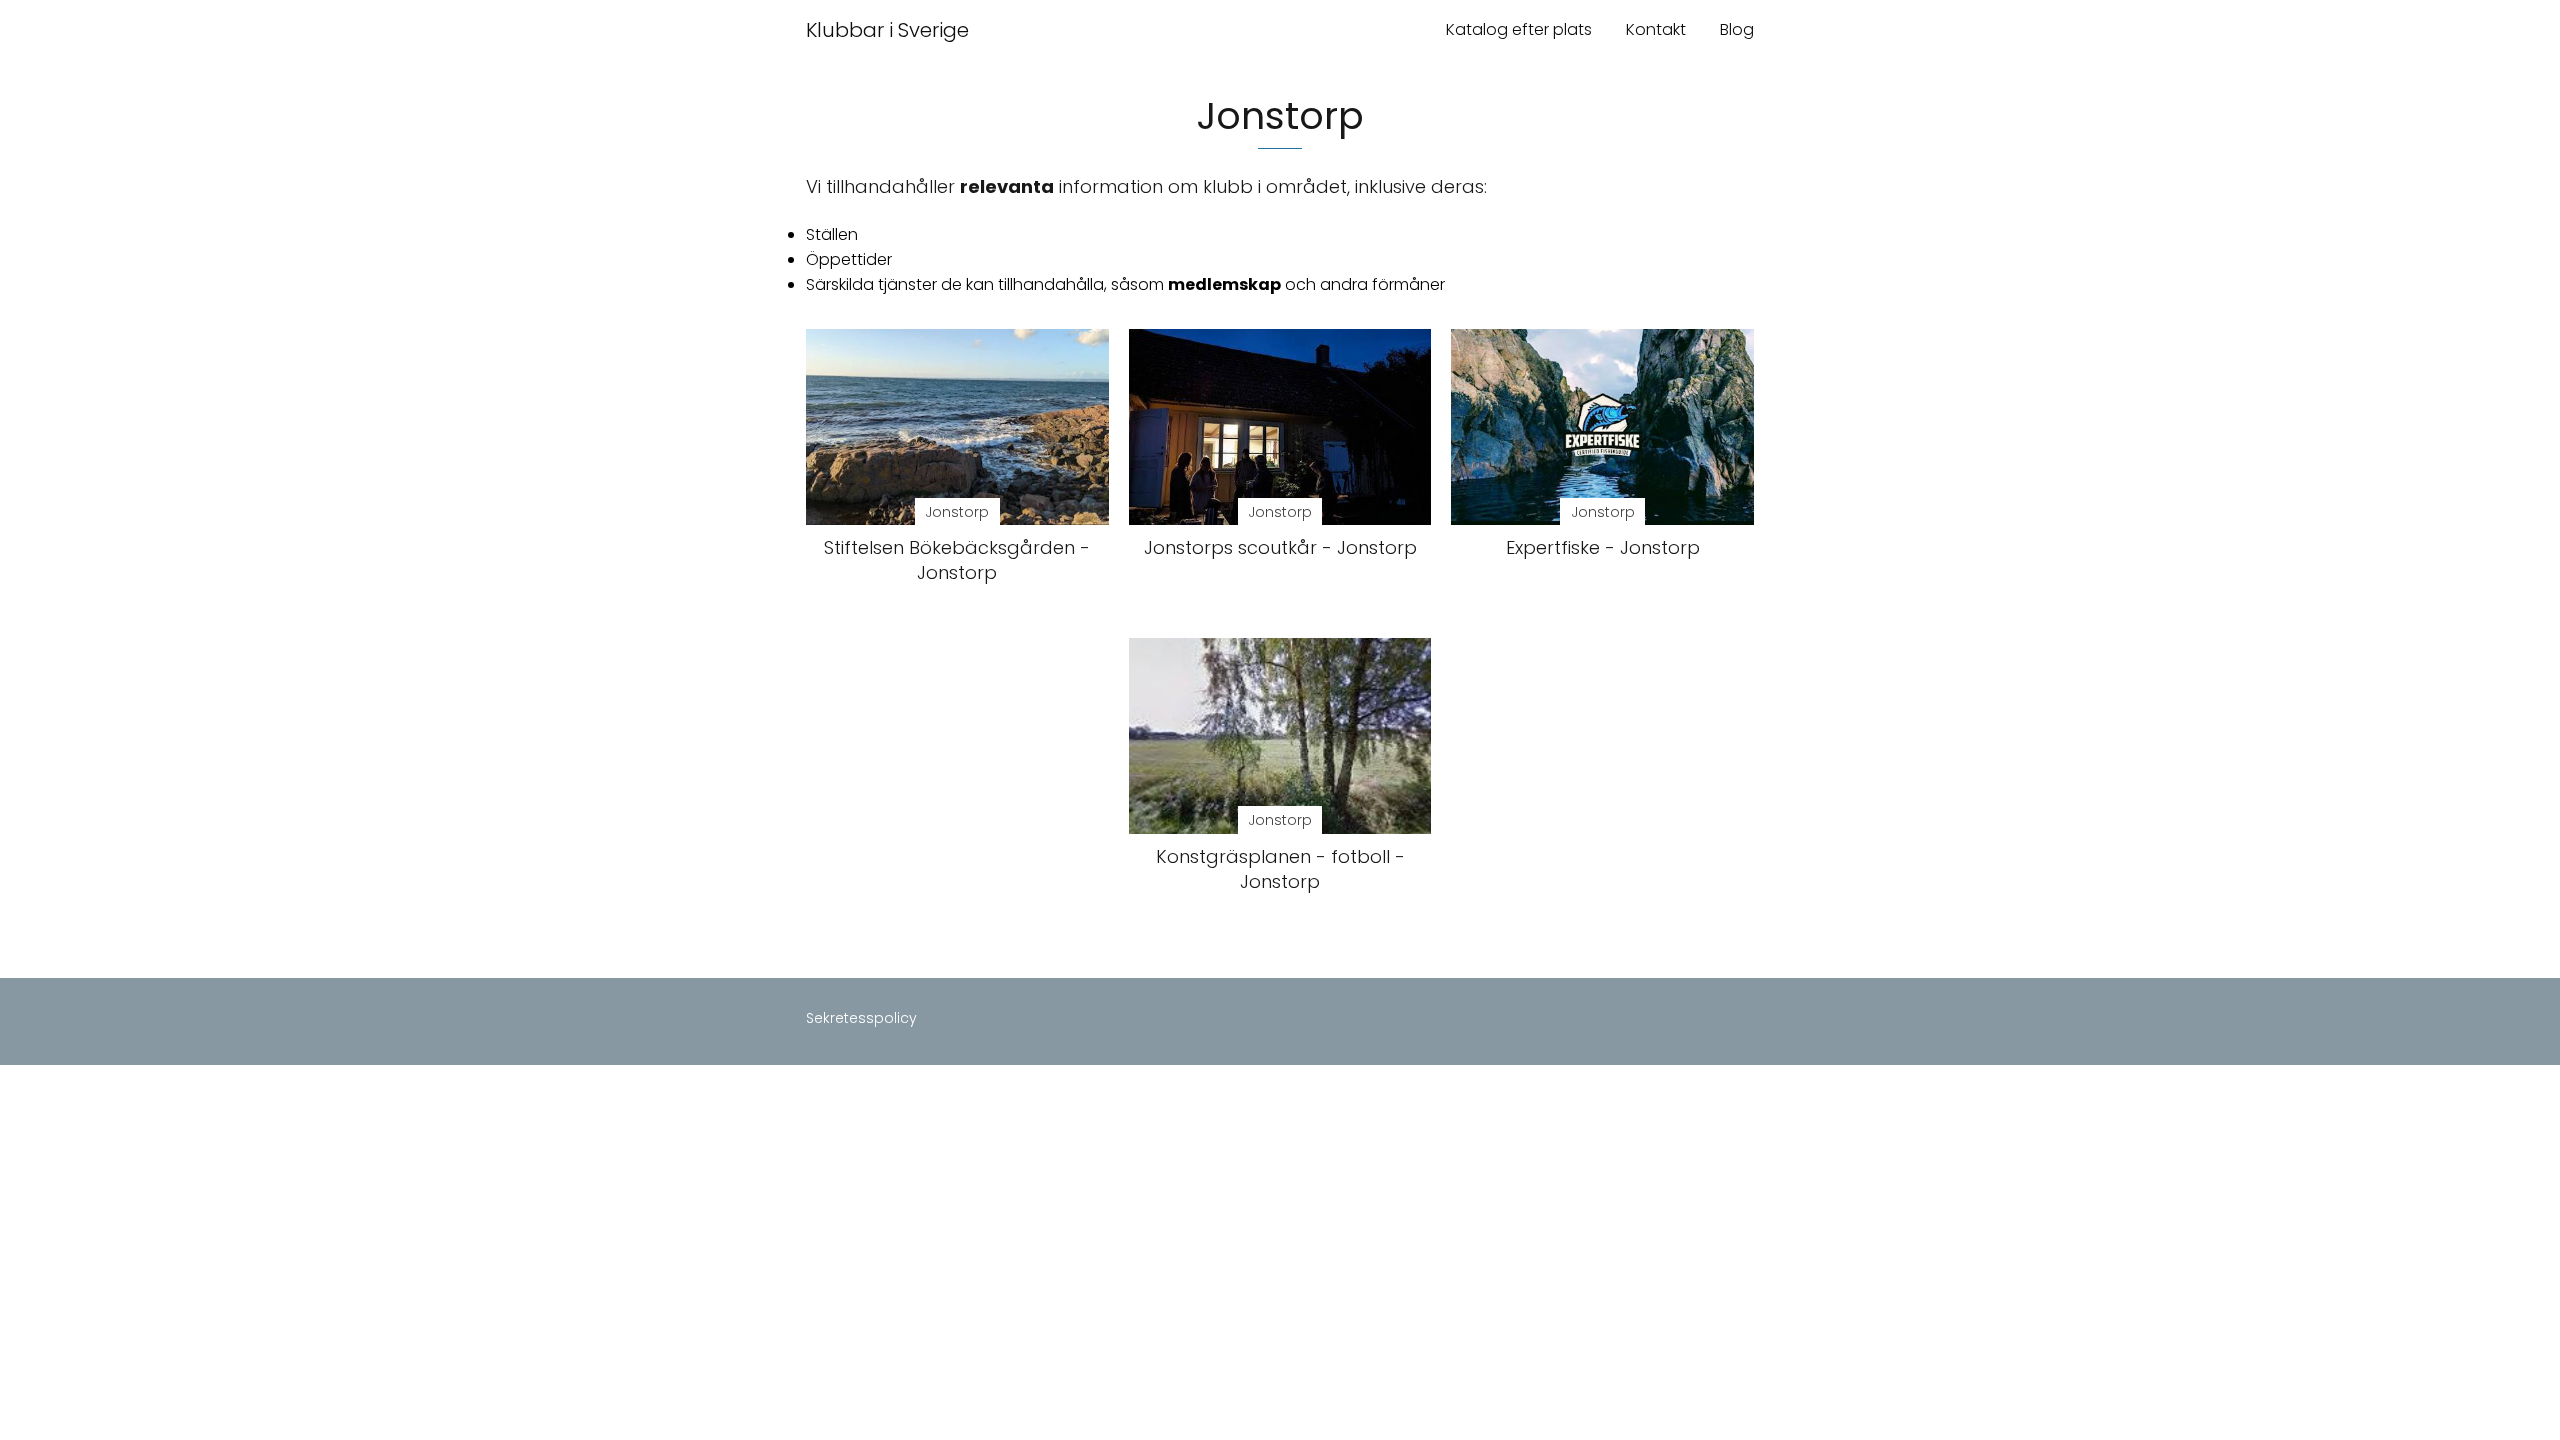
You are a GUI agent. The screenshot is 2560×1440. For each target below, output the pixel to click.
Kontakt (1656, 29)
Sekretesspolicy (861, 1018)
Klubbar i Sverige (887, 30)
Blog (1737, 29)
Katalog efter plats (1519, 29)
